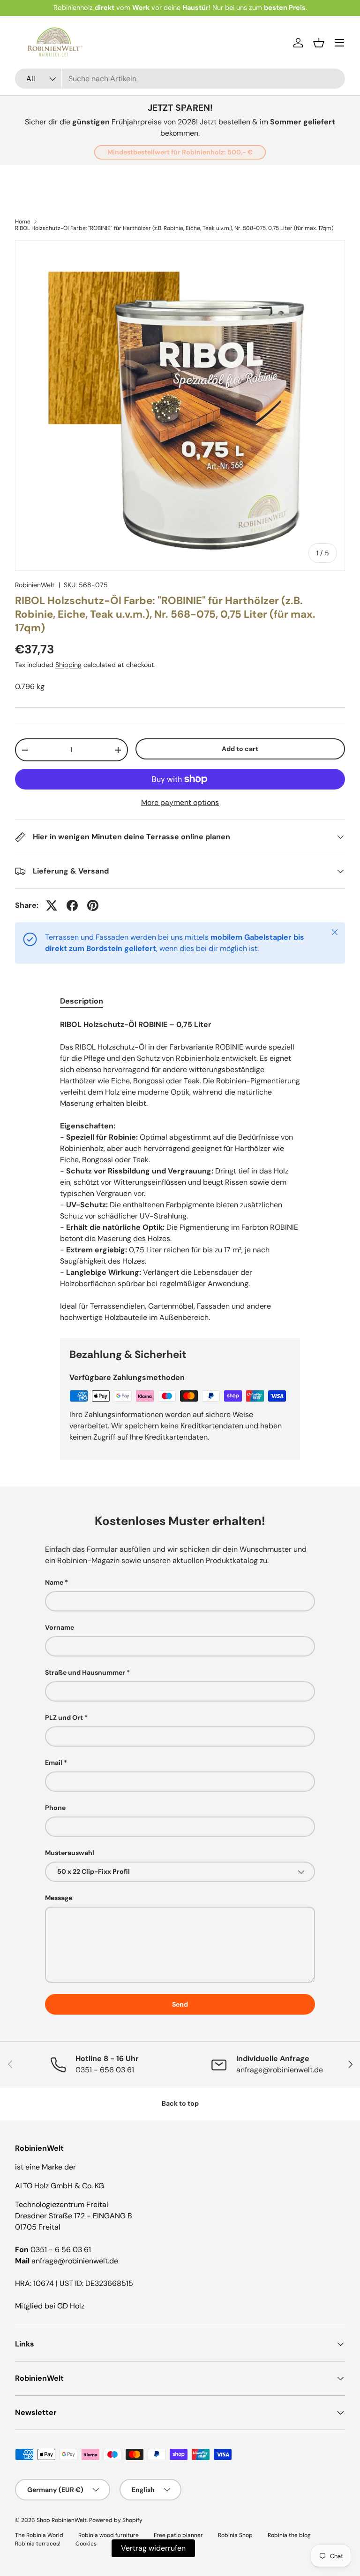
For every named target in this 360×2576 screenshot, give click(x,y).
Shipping (68, 665)
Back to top (180, 2103)
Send (180, 2004)
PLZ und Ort (64, 1717)
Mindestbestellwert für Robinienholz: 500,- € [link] (180, 152)
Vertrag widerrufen (153, 2548)
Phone (55, 1808)
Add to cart (240, 749)
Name (54, 1582)
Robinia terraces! (38, 2544)
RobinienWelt (35, 585)
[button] (319, 43)
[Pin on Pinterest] (93, 905)
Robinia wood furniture (109, 2535)
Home (23, 222)
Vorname (60, 1627)
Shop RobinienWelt (62, 2520)
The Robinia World (39, 2535)
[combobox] (180, 79)
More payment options (180, 802)
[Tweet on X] (52, 905)
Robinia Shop (235, 2535)
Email (54, 1763)
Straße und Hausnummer (85, 1672)
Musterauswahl (70, 1853)
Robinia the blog (289, 2535)
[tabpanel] (180, 1171)
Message (59, 1898)
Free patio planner (178, 2535)
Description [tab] (82, 1001)
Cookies (86, 2544)
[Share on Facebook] (72, 905)
